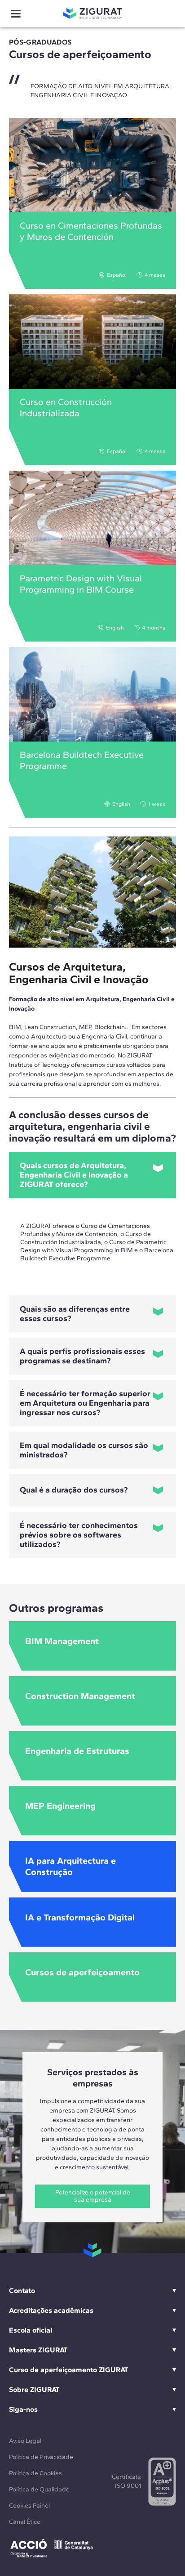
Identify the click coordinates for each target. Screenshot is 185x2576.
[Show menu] (16, 14)
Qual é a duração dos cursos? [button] (74, 1490)
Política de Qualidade (39, 2489)
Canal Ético (25, 2522)
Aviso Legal (25, 2441)
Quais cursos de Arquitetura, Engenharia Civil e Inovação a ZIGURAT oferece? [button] (74, 1175)
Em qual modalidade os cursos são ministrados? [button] (84, 1450)
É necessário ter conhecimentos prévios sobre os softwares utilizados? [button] (79, 1535)
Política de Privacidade (41, 2457)
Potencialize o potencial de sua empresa (93, 2196)
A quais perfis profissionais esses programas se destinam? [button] (82, 1356)
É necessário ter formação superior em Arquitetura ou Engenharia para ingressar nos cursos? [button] (85, 1403)
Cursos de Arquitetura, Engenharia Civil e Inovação (79, 973)
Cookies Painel (29, 2506)
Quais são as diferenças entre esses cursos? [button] (75, 1314)
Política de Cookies (35, 2473)
